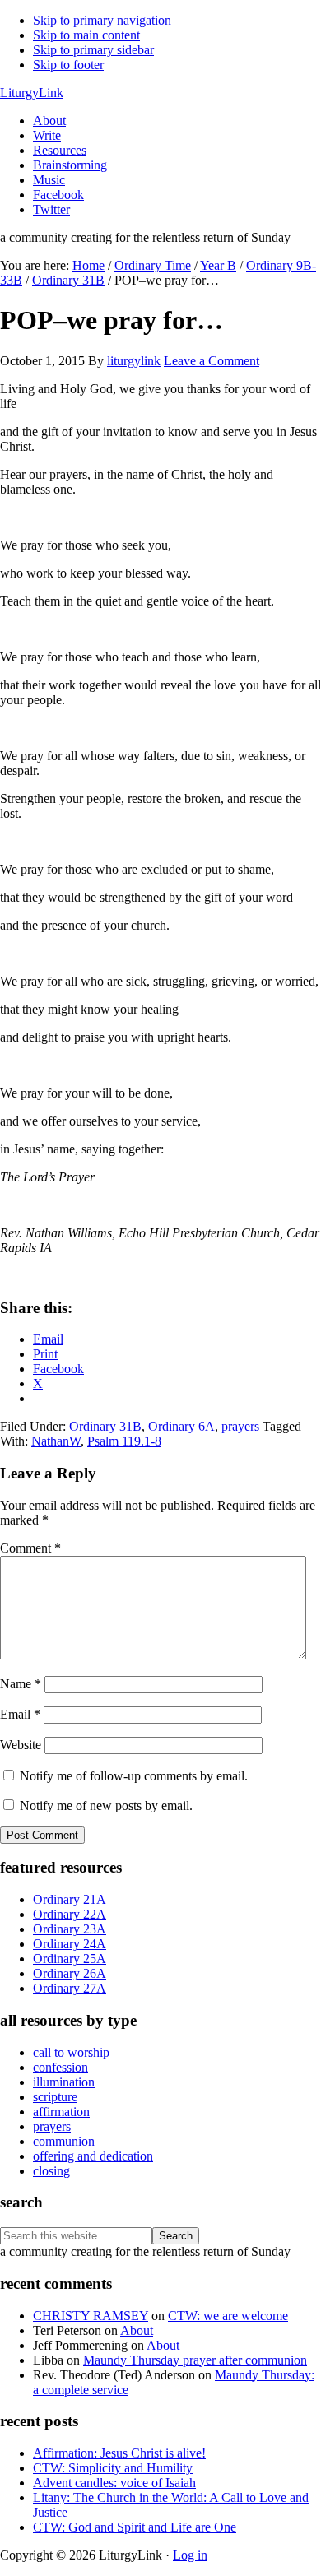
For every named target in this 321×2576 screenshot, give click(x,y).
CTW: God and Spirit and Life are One (135, 2527)
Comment (30, 1548)
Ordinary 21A (70, 1899)
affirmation (61, 2112)
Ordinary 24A (70, 1944)
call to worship (71, 2052)
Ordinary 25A (70, 1959)
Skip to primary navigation (102, 20)
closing (51, 2171)
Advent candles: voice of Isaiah (114, 2483)
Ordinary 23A (70, 1929)
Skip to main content (86, 35)
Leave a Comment (212, 361)
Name (21, 1684)
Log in (190, 2555)
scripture (55, 2097)
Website (21, 1745)
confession (60, 2067)
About (137, 2330)
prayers (240, 1426)
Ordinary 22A (70, 1914)
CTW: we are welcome (228, 2316)
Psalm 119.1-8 (124, 1441)
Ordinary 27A (70, 1988)
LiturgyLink (32, 93)
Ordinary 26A (70, 1973)
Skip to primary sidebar (93, 50)
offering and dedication (93, 2156)
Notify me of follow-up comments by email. (134, 1776)
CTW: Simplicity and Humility (113, 2468)
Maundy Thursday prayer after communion (195, 2360)
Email (20, 1714)
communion (64, 2141)
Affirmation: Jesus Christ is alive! (119, 2453)
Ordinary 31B (105, 1426)
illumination (64, 2082)
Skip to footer (68, 65)
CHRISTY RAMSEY (91, 2316)
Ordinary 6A (181, 1426)
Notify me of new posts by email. (106, 1806)
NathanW (56, 1441)
